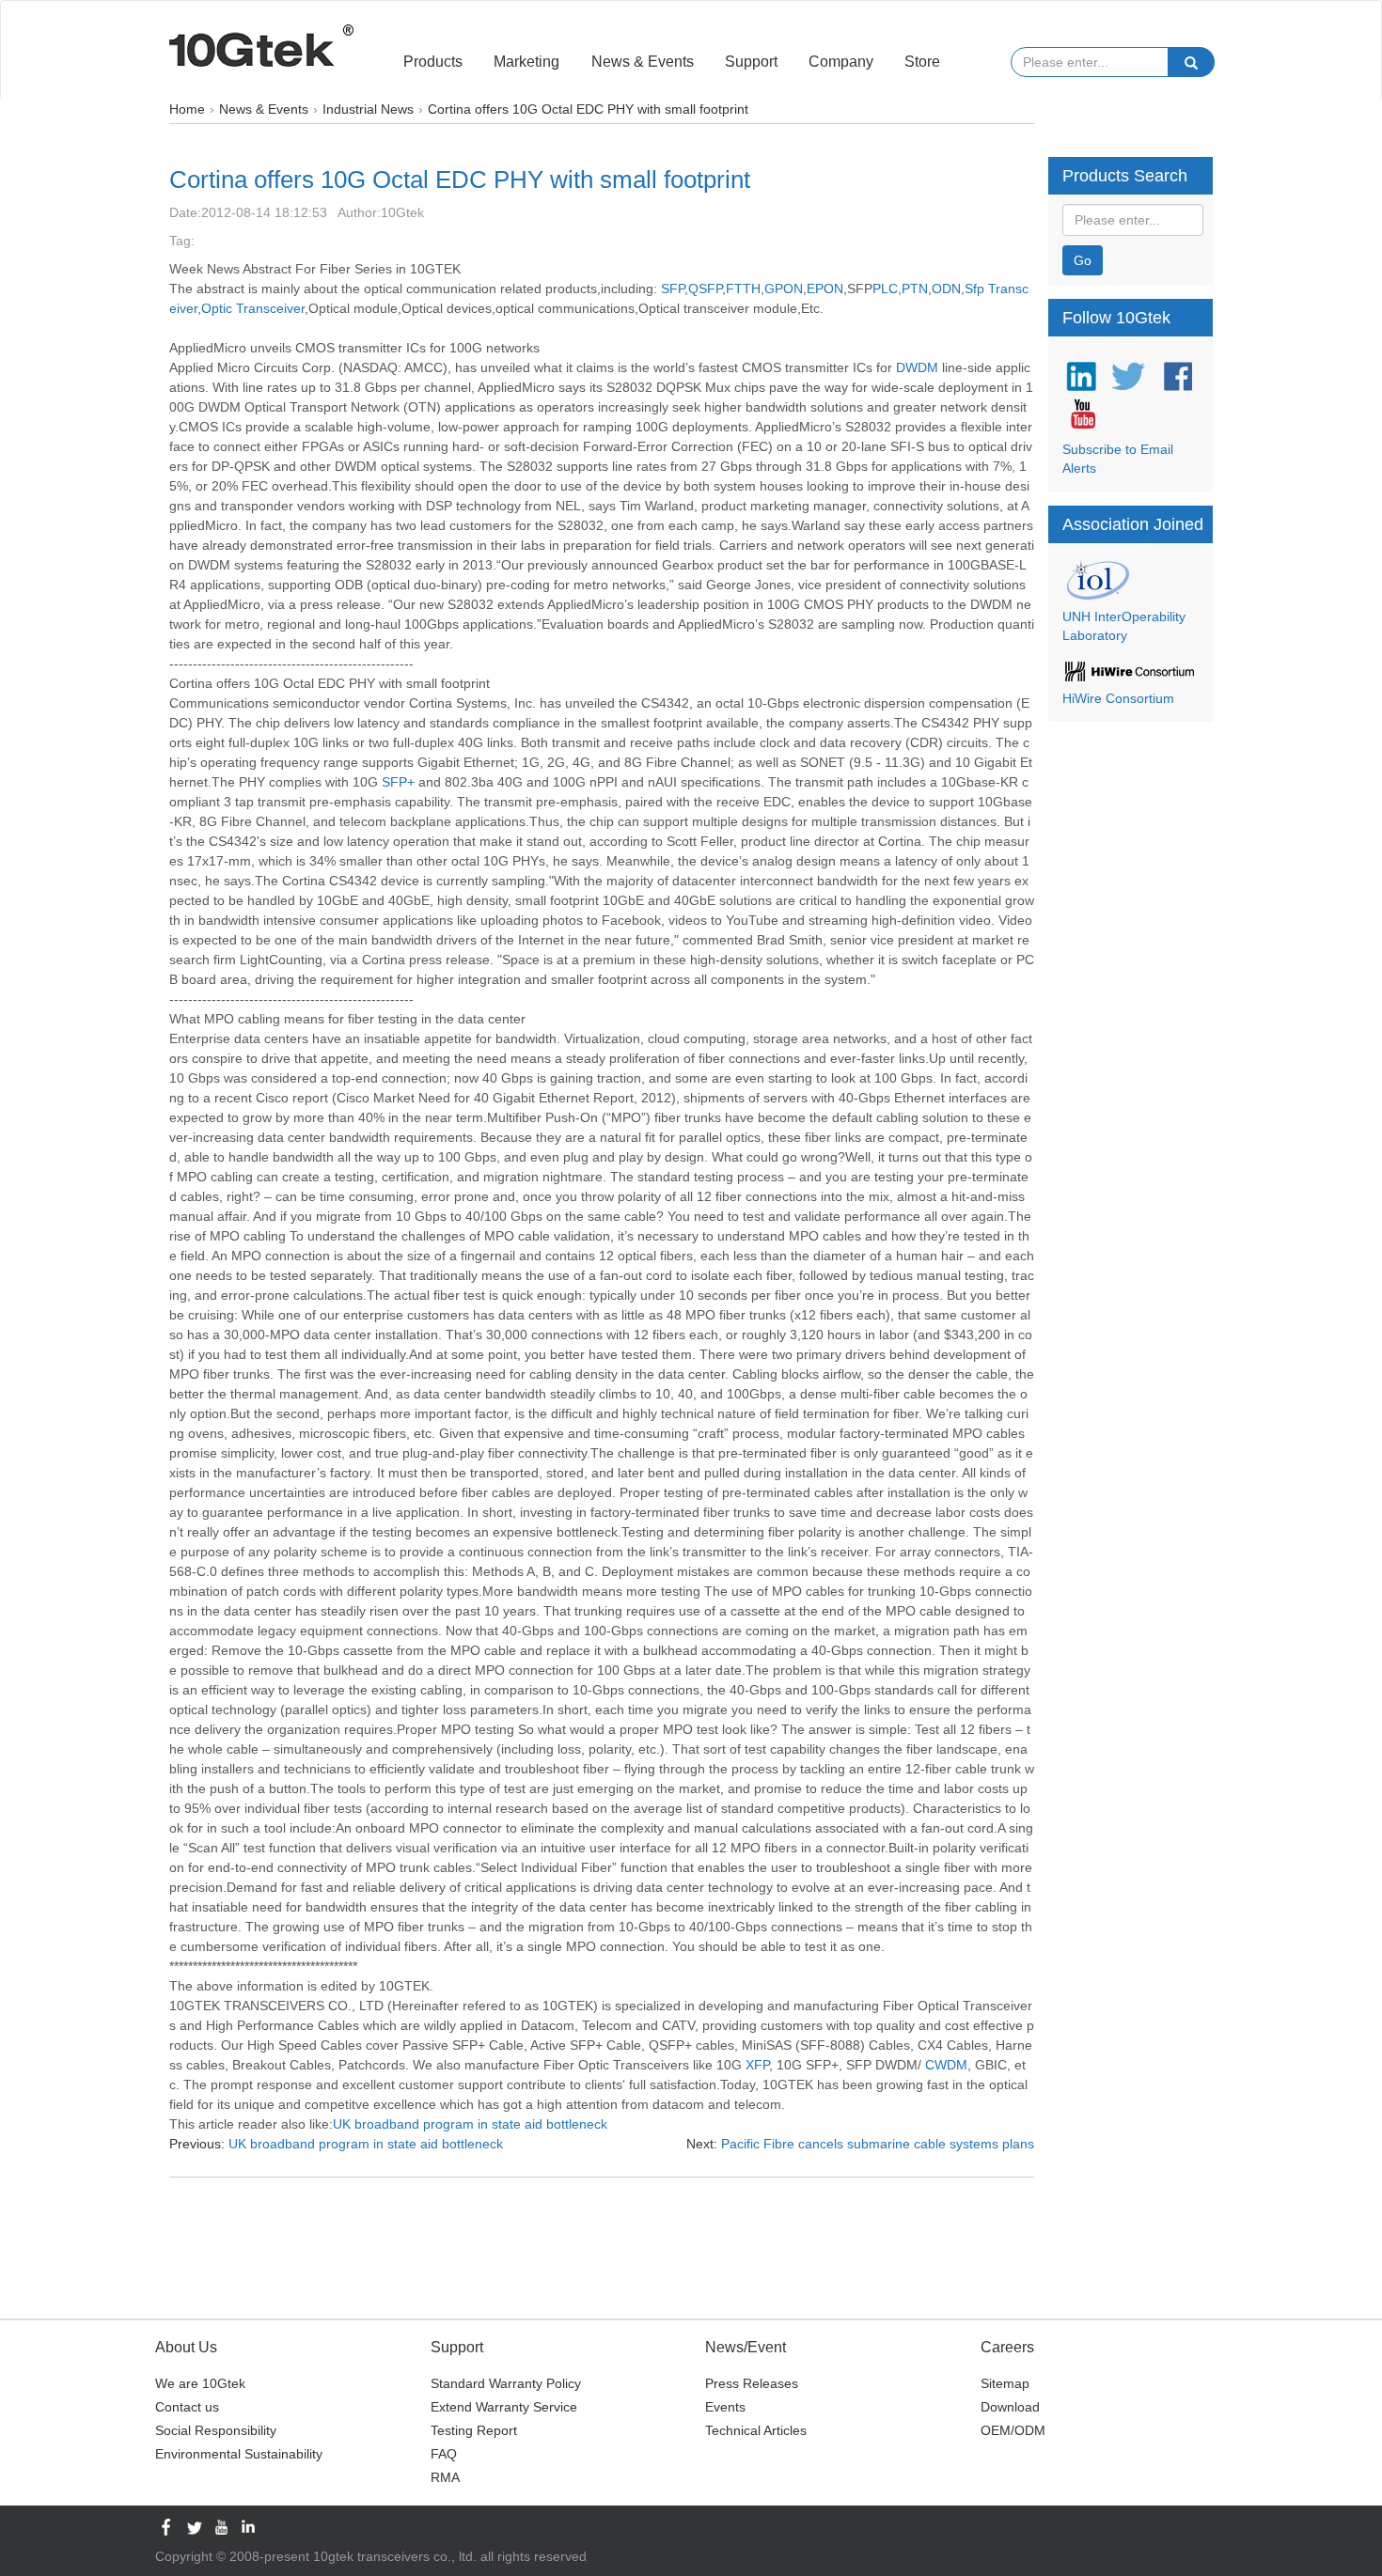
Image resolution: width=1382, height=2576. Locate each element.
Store (922, 62)
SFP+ (398, 782)
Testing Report (474, 2430)
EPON (825, 289)
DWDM (917, 367)
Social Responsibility (216, 2430)
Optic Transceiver (253, 308)
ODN (946, 289)
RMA (445, 2477)
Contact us (187, 2407)
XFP (757, 2065)
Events (725, 2407)
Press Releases (752, 2383)
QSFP (705, 289)
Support (751, 62)
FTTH (743, 289)
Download (1010, 2407)
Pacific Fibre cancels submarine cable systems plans (878, 2144)
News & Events (643, 62)
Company (841, 62)
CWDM (946, 2065)
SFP (673, 289)
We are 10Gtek (200, 2383)
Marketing (526, 62)
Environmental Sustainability (239, 2454)
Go (1083, 260)
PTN (915, 289)
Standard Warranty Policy (506, 2383)
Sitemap (1005, 2383)
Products (433, 62)
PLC (885, 289)
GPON (784, 289)
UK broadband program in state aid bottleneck (470, 2124)
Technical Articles (756, 2430)
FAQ (444, 2454)
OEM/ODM (1013, 2430)
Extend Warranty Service (504, 2407)
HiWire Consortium (1118, 698)
